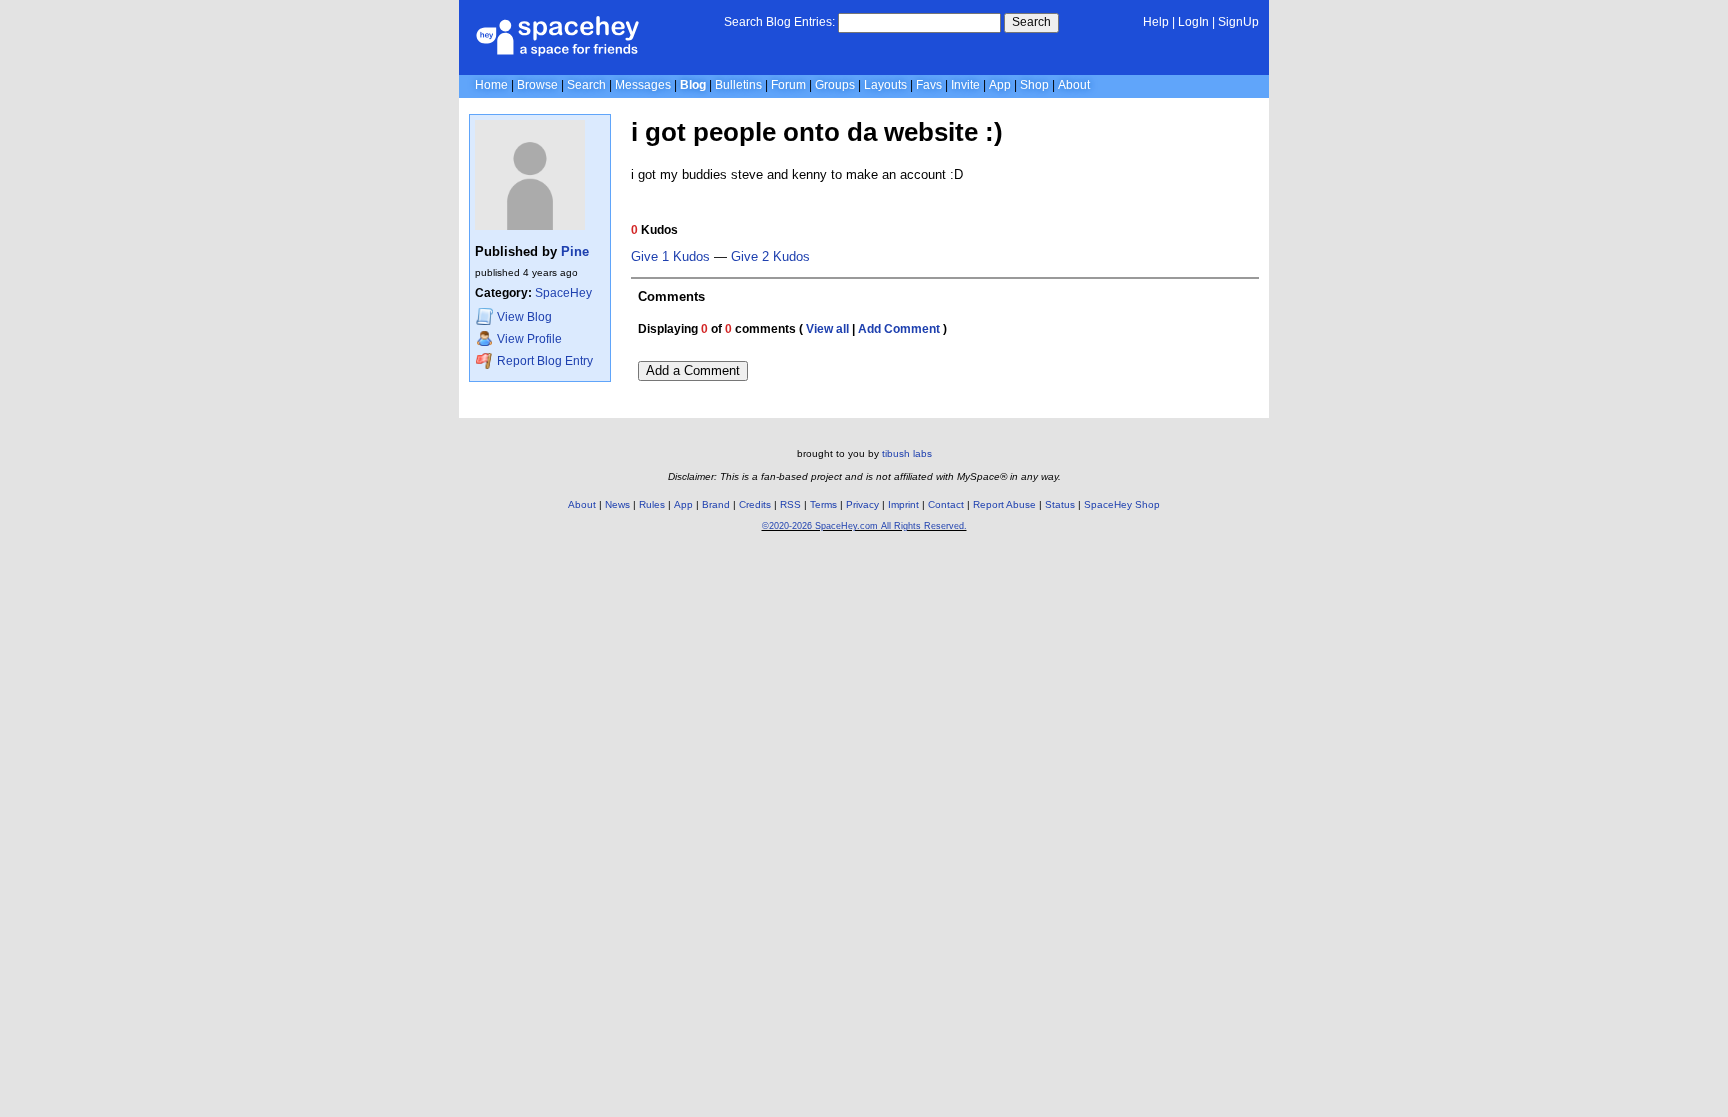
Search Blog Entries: (779, 22)
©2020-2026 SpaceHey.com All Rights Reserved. (864, 526)
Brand (716, 504)
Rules (652, 504)
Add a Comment (693, 370)
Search (1031, 22)
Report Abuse (1004, 504)
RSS (790, 504)
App (1000, 85)
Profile (529, 339)
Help (1156, 22)
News (617, 504)
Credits (755, 504)
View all (827, 329)
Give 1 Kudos (670, 257)
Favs (929, 85)
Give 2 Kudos (770, 257)
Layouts (885, 85)
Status (1060, 504)
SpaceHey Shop (1122, 504)
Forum (788, 85)
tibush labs (907, 453)
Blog (693, 85)
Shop (1034, 85)
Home (491, 85)
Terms (823, 504)
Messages (643, 85)
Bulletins (738, 85)
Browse (537, 85)
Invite (965, 85)
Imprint (903, 504)
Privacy (862, 504)
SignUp (1238, 22)
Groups (835, 85)
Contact (946, 504)
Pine (575, 251)
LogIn (1193, 22)
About (1074, 85)
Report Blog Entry (543, 361)
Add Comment (899, 329)
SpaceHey (563, 293)
